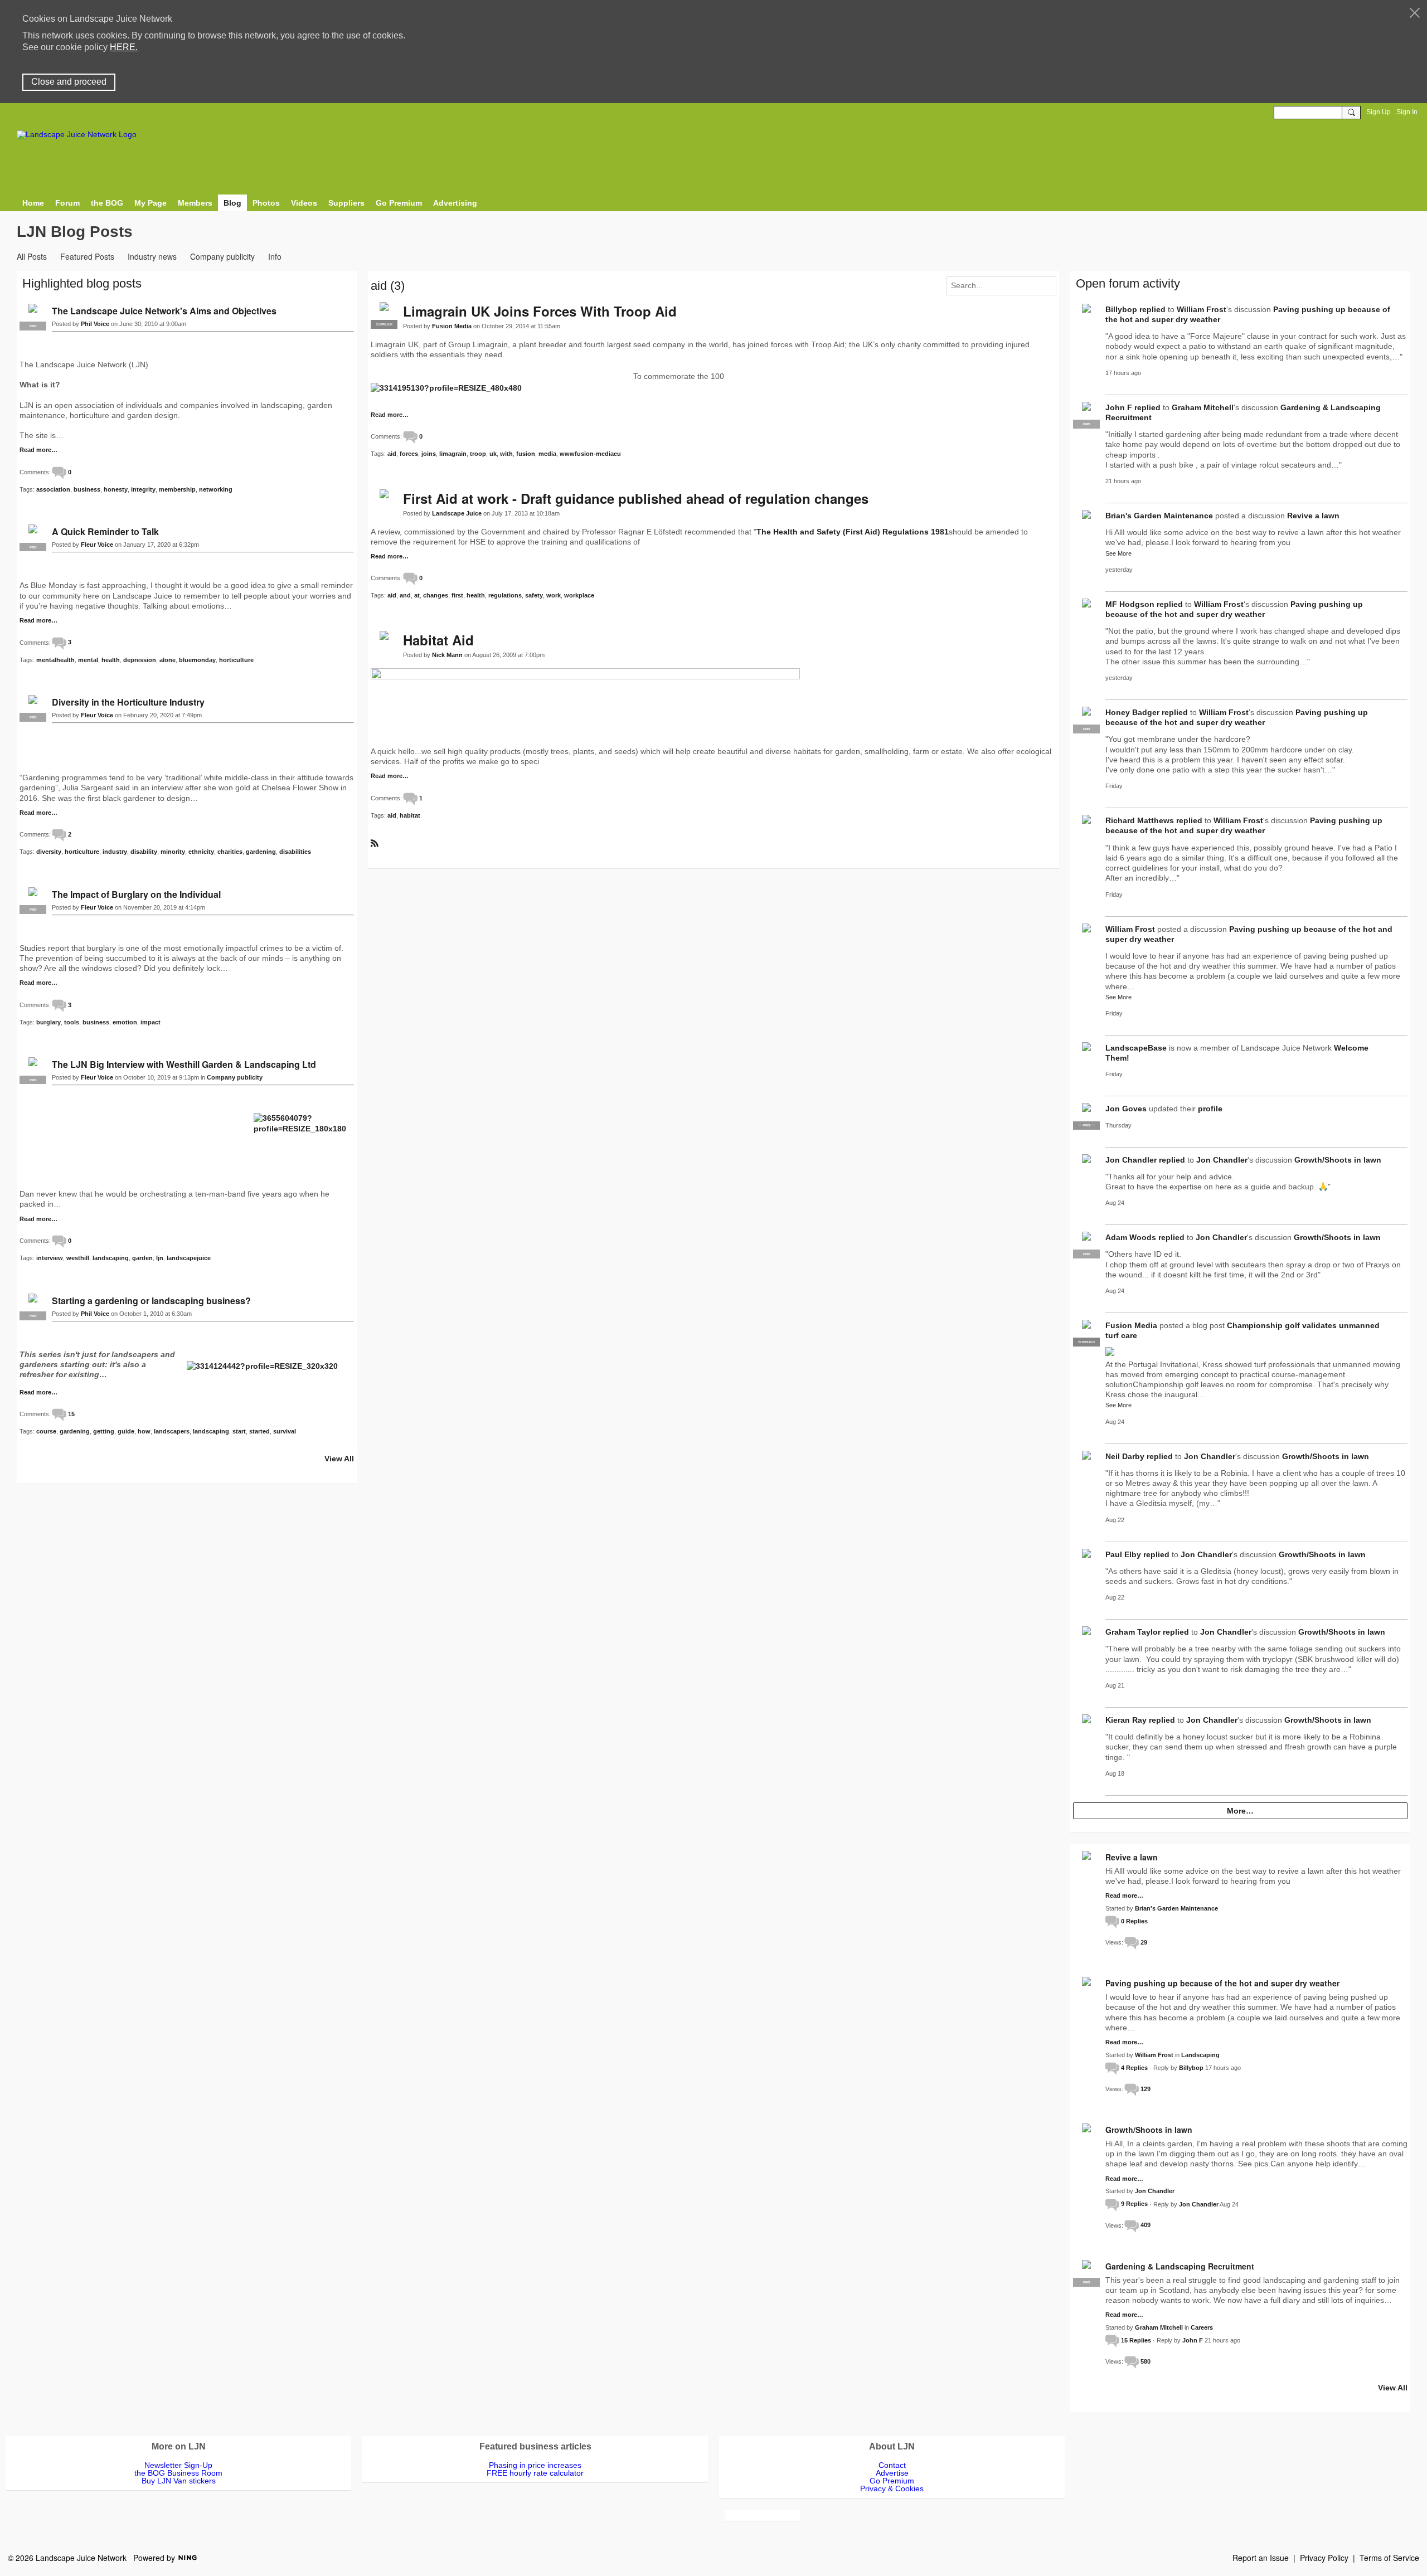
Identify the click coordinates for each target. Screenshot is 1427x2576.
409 (1146, 2225)
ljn (160, 1258)
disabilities (295, 852)
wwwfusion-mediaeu (590, 454)
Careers (1202, 2327)
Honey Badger (1132, 712)
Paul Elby (1123, 1554)
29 (1144, 1942)
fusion (526, 454)
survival (285, 1431)
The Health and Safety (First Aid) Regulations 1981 (853, 532)
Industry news (152, 256)
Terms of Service (1389, 2558)
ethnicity (201, 852)
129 (1146, 2089)
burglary (48, 1022)
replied (1152, 309)
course (46, 1431)
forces (409, 454)
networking (216, 489)
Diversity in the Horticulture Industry (128, 702)
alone (168, 660)
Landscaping (1200, 2055)
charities (230, 852)
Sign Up (1379, 112)
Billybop (1121, 309)
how (144, 1431)
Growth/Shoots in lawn (1338, 1160)
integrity (143, 489)
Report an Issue (1261, 2558)
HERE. (124, 47)
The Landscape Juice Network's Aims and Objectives (164, 311)
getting (104, 1431)
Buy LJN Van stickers (179, 2481)
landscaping (111, 1258)
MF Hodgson (1130, 604)
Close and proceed (69, 82)
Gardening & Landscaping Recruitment (1180, 2266)
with (506, 454)
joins (429, 454)
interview (50, 1258)
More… (1240, 1811)
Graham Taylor (1133, 1632)
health (476, 595)
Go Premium (892, 2481)
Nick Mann (447, 655)
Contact (892, 2465)
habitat (410, 815)
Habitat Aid (438, 640)
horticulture (236, 660)
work (554, 595)
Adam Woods (1131, 1237)
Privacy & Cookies (892, 2488)
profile (1210, 1109)
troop (478, 454)
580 (1146, 2361)
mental (88, 660)
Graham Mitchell (1203, 407)
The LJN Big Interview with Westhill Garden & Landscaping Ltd (184, 1064)
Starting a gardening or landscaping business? (151, 1301)
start (239, 1431)
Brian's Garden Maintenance (1159, 516)
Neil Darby (1125, 1456)
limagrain (453, 454)
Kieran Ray (1126, 1720)
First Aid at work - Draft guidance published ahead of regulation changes (636, 498)
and (405, 595)
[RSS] (375, 842)
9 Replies (1134, 2204)
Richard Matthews (1140, 820)
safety (534, 595)
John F (1119, 407)
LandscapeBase (1136, 1048)
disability (144, 852)
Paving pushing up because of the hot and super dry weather (1222, 1983)
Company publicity (222, 256)
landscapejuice (189, 1258)
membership (177, 489)
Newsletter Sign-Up (178, 2465)
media (547, 454)
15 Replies (1136, 2340)
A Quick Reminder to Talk (105, 531)
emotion (125, 1022)
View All (339, 1459)
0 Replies (1134, 1921)
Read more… (390, 415)
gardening (261, 852)
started (259, 1431)
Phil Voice (95, 324)
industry (115, 852)
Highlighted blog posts (82, 283)
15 (71, 1414)
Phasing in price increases (535, 2465)
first (457, 595)
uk (493, 454)
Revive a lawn (1313, 516)
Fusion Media (452, 326)
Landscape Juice (457, 513)
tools (72, 1022)
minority (173, 852)
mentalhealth (55, 660)
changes (436, 595)
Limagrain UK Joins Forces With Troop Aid (540, 311)
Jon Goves (1126, 1109)
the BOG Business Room (178, 2473)
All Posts (32, 256)
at (417, 595)
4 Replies (1134, 2068)
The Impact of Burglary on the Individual (136, 894)
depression (140, 660)
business (87, 489)
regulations (505, 595)
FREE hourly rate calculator (535, 2473)
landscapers (172, 1431)
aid (392, 454)
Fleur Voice (97, 545)
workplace (579, 595)
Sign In (1407, 112)
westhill (78, 1258)
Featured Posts (87, 256)
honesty (116, 489)
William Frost (1202, 309)
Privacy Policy (1324, 2558)
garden (142, 1258)
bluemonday (197, 660)
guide (126, 1431)
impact (151, 1022)
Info (275, 256)
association (53, 489)
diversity (49, 852)
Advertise (892, 2473)
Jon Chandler (1131, 1160)
